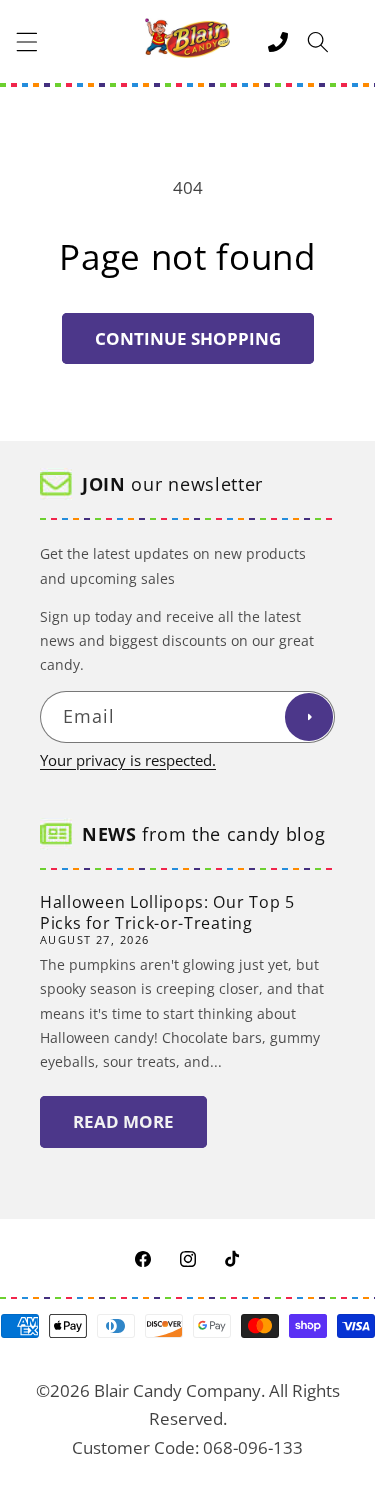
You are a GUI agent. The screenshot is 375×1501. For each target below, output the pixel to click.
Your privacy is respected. (128, 760)
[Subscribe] (309, 717)
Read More (123, 1121)
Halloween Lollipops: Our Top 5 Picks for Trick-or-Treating (167, 912)
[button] (27, 42)
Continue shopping (188, 338)
